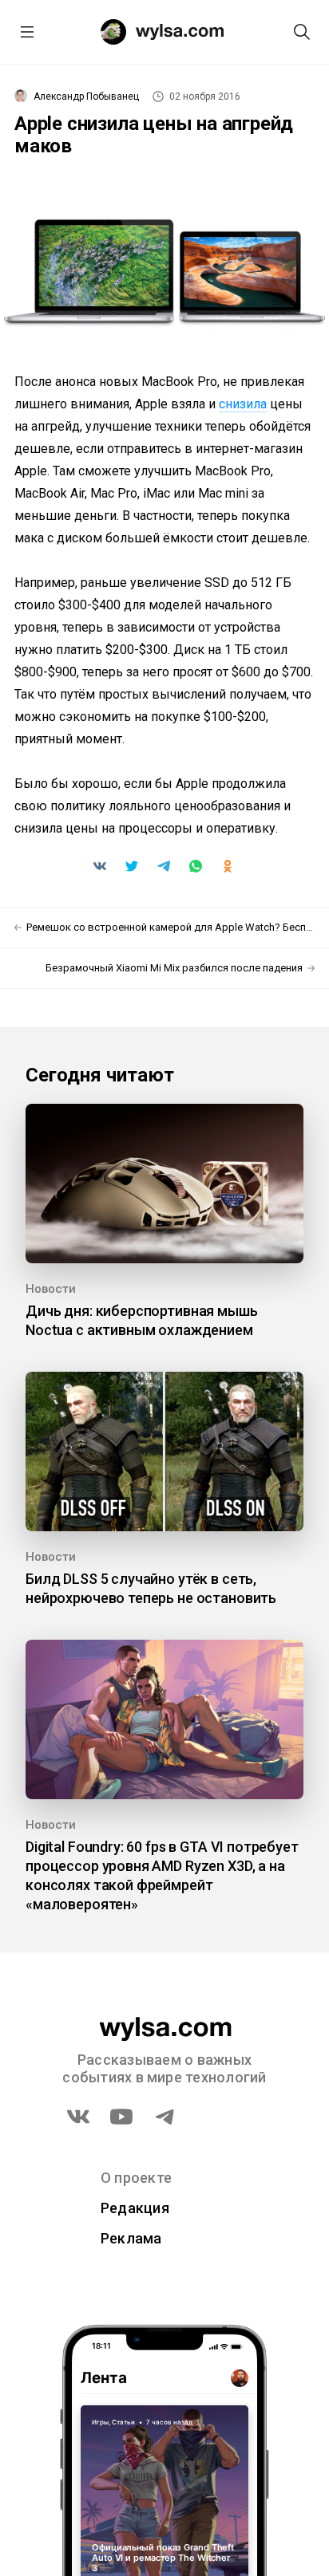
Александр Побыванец (86, 97)
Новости (51, 1289)
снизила (243, 404)
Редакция (135, 2208)
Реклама (131, 2238)
